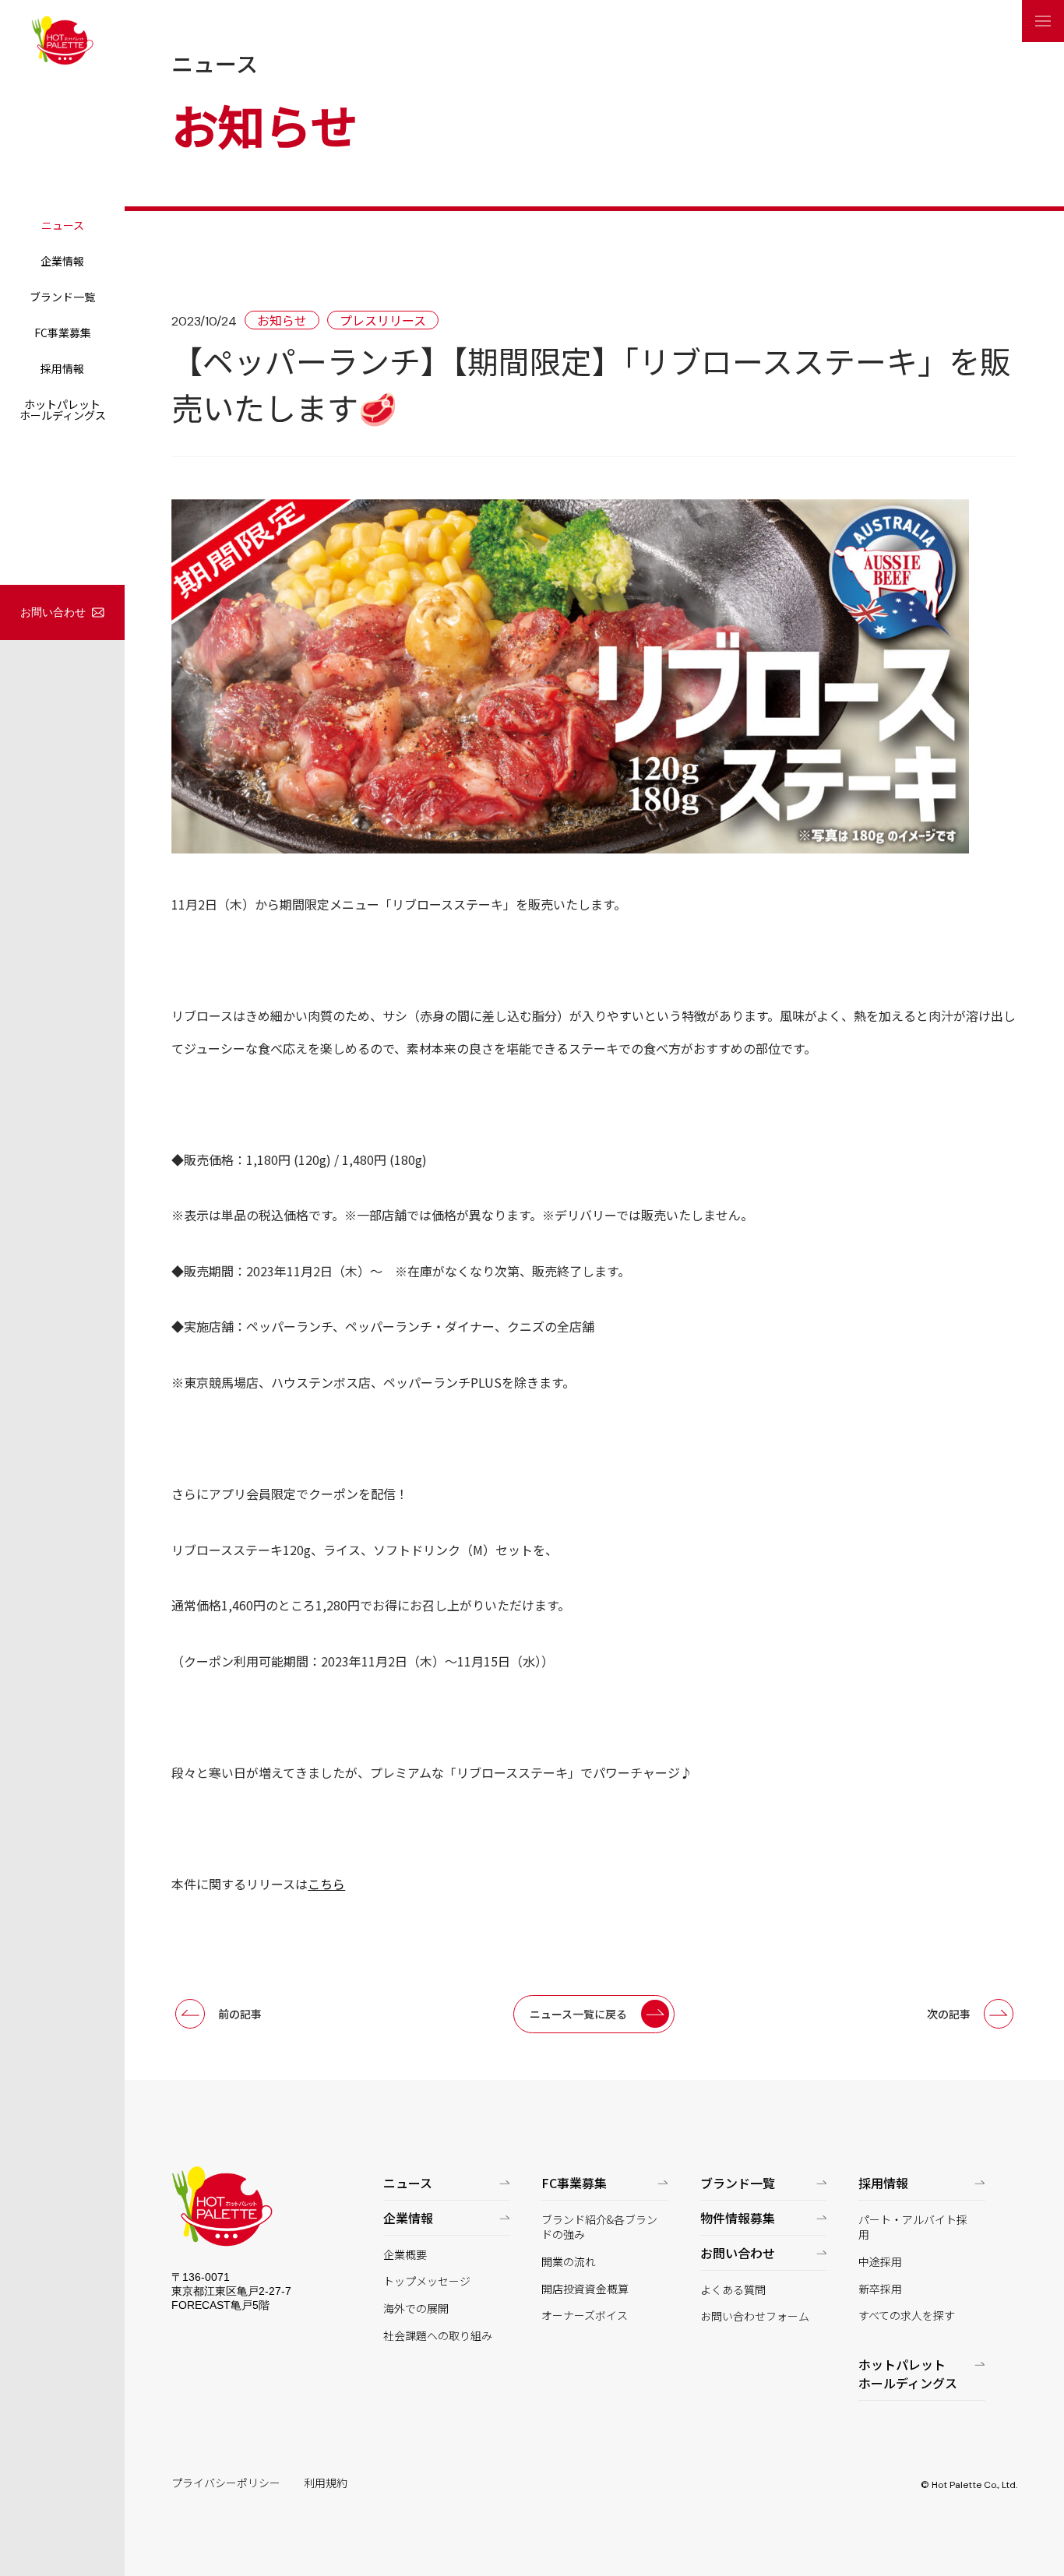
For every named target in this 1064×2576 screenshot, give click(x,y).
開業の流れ (569, 2262)
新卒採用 (880, 2289)
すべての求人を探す (907, 2316)
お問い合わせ (53, 612)
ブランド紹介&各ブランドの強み (599, 2228)
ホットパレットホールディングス (63, 410)
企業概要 (405, 2255)
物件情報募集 (738, 2218)
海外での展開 (416, 2309)
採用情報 (62, 368)
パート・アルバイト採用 (913, 2228)
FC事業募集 (63, 333)
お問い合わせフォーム (755, 2316)
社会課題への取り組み (438, 2336)
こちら (326, 1884)
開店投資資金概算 (585, 2289)
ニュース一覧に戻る (578, 2014)
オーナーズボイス (585, 2316)
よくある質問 (733, 2290)
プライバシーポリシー (226, 2483)
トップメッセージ (427, 2281)
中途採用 (880, 2262)
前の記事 (240, 2014)
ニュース (63, 225)
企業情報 (62, 261)
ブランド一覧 (62, 297)
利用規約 (326, 2483)
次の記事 (949, 2014)
